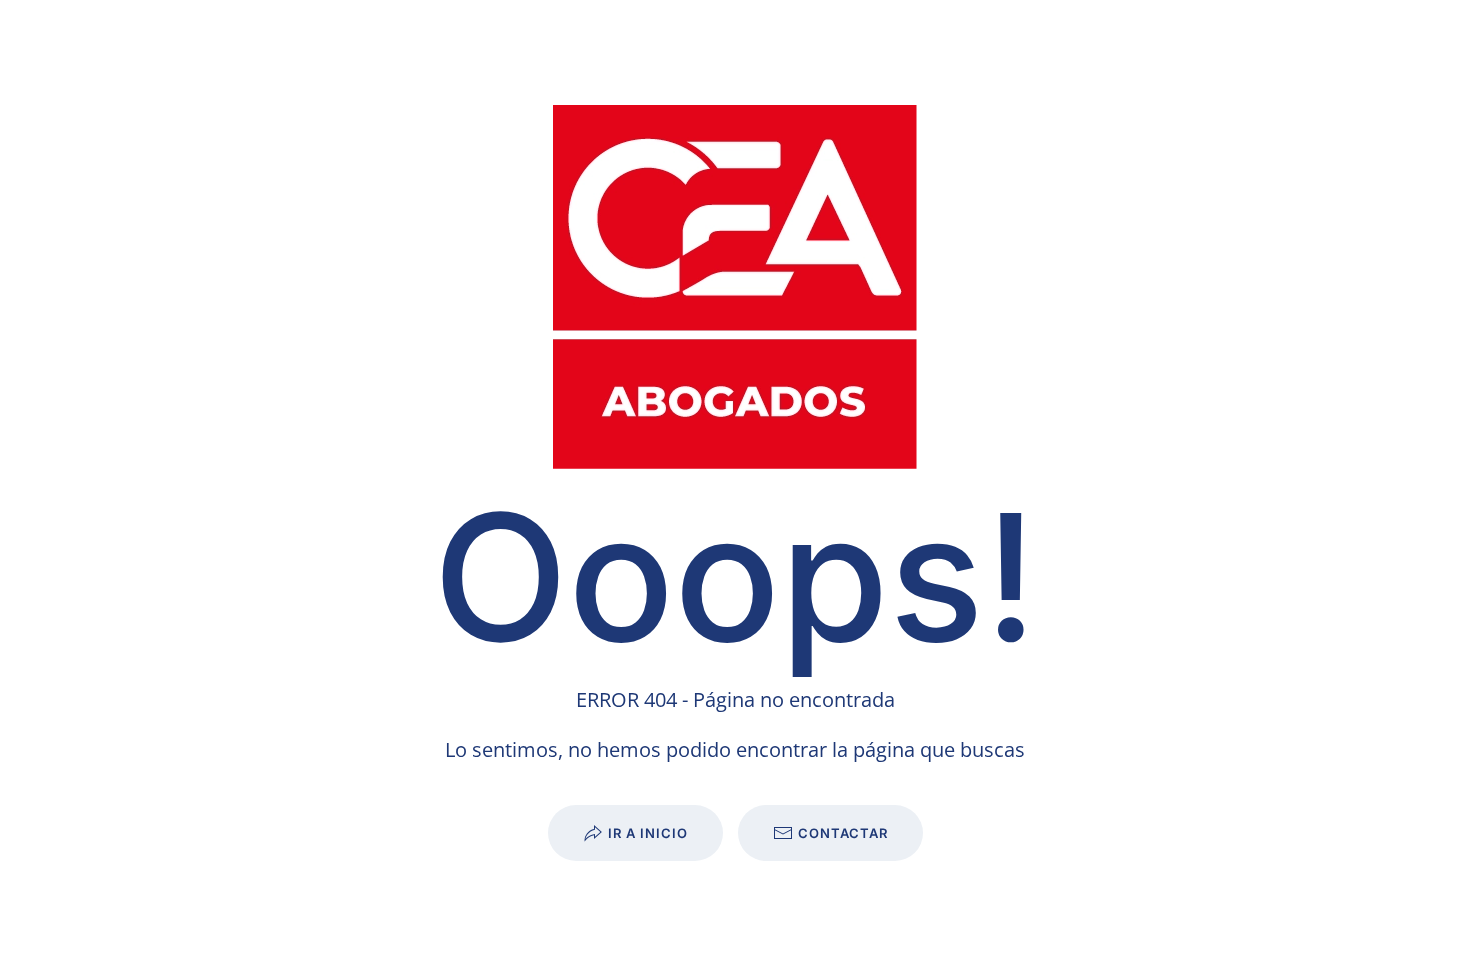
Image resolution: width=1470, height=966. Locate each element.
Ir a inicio (648, 833)
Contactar (843, 833)
